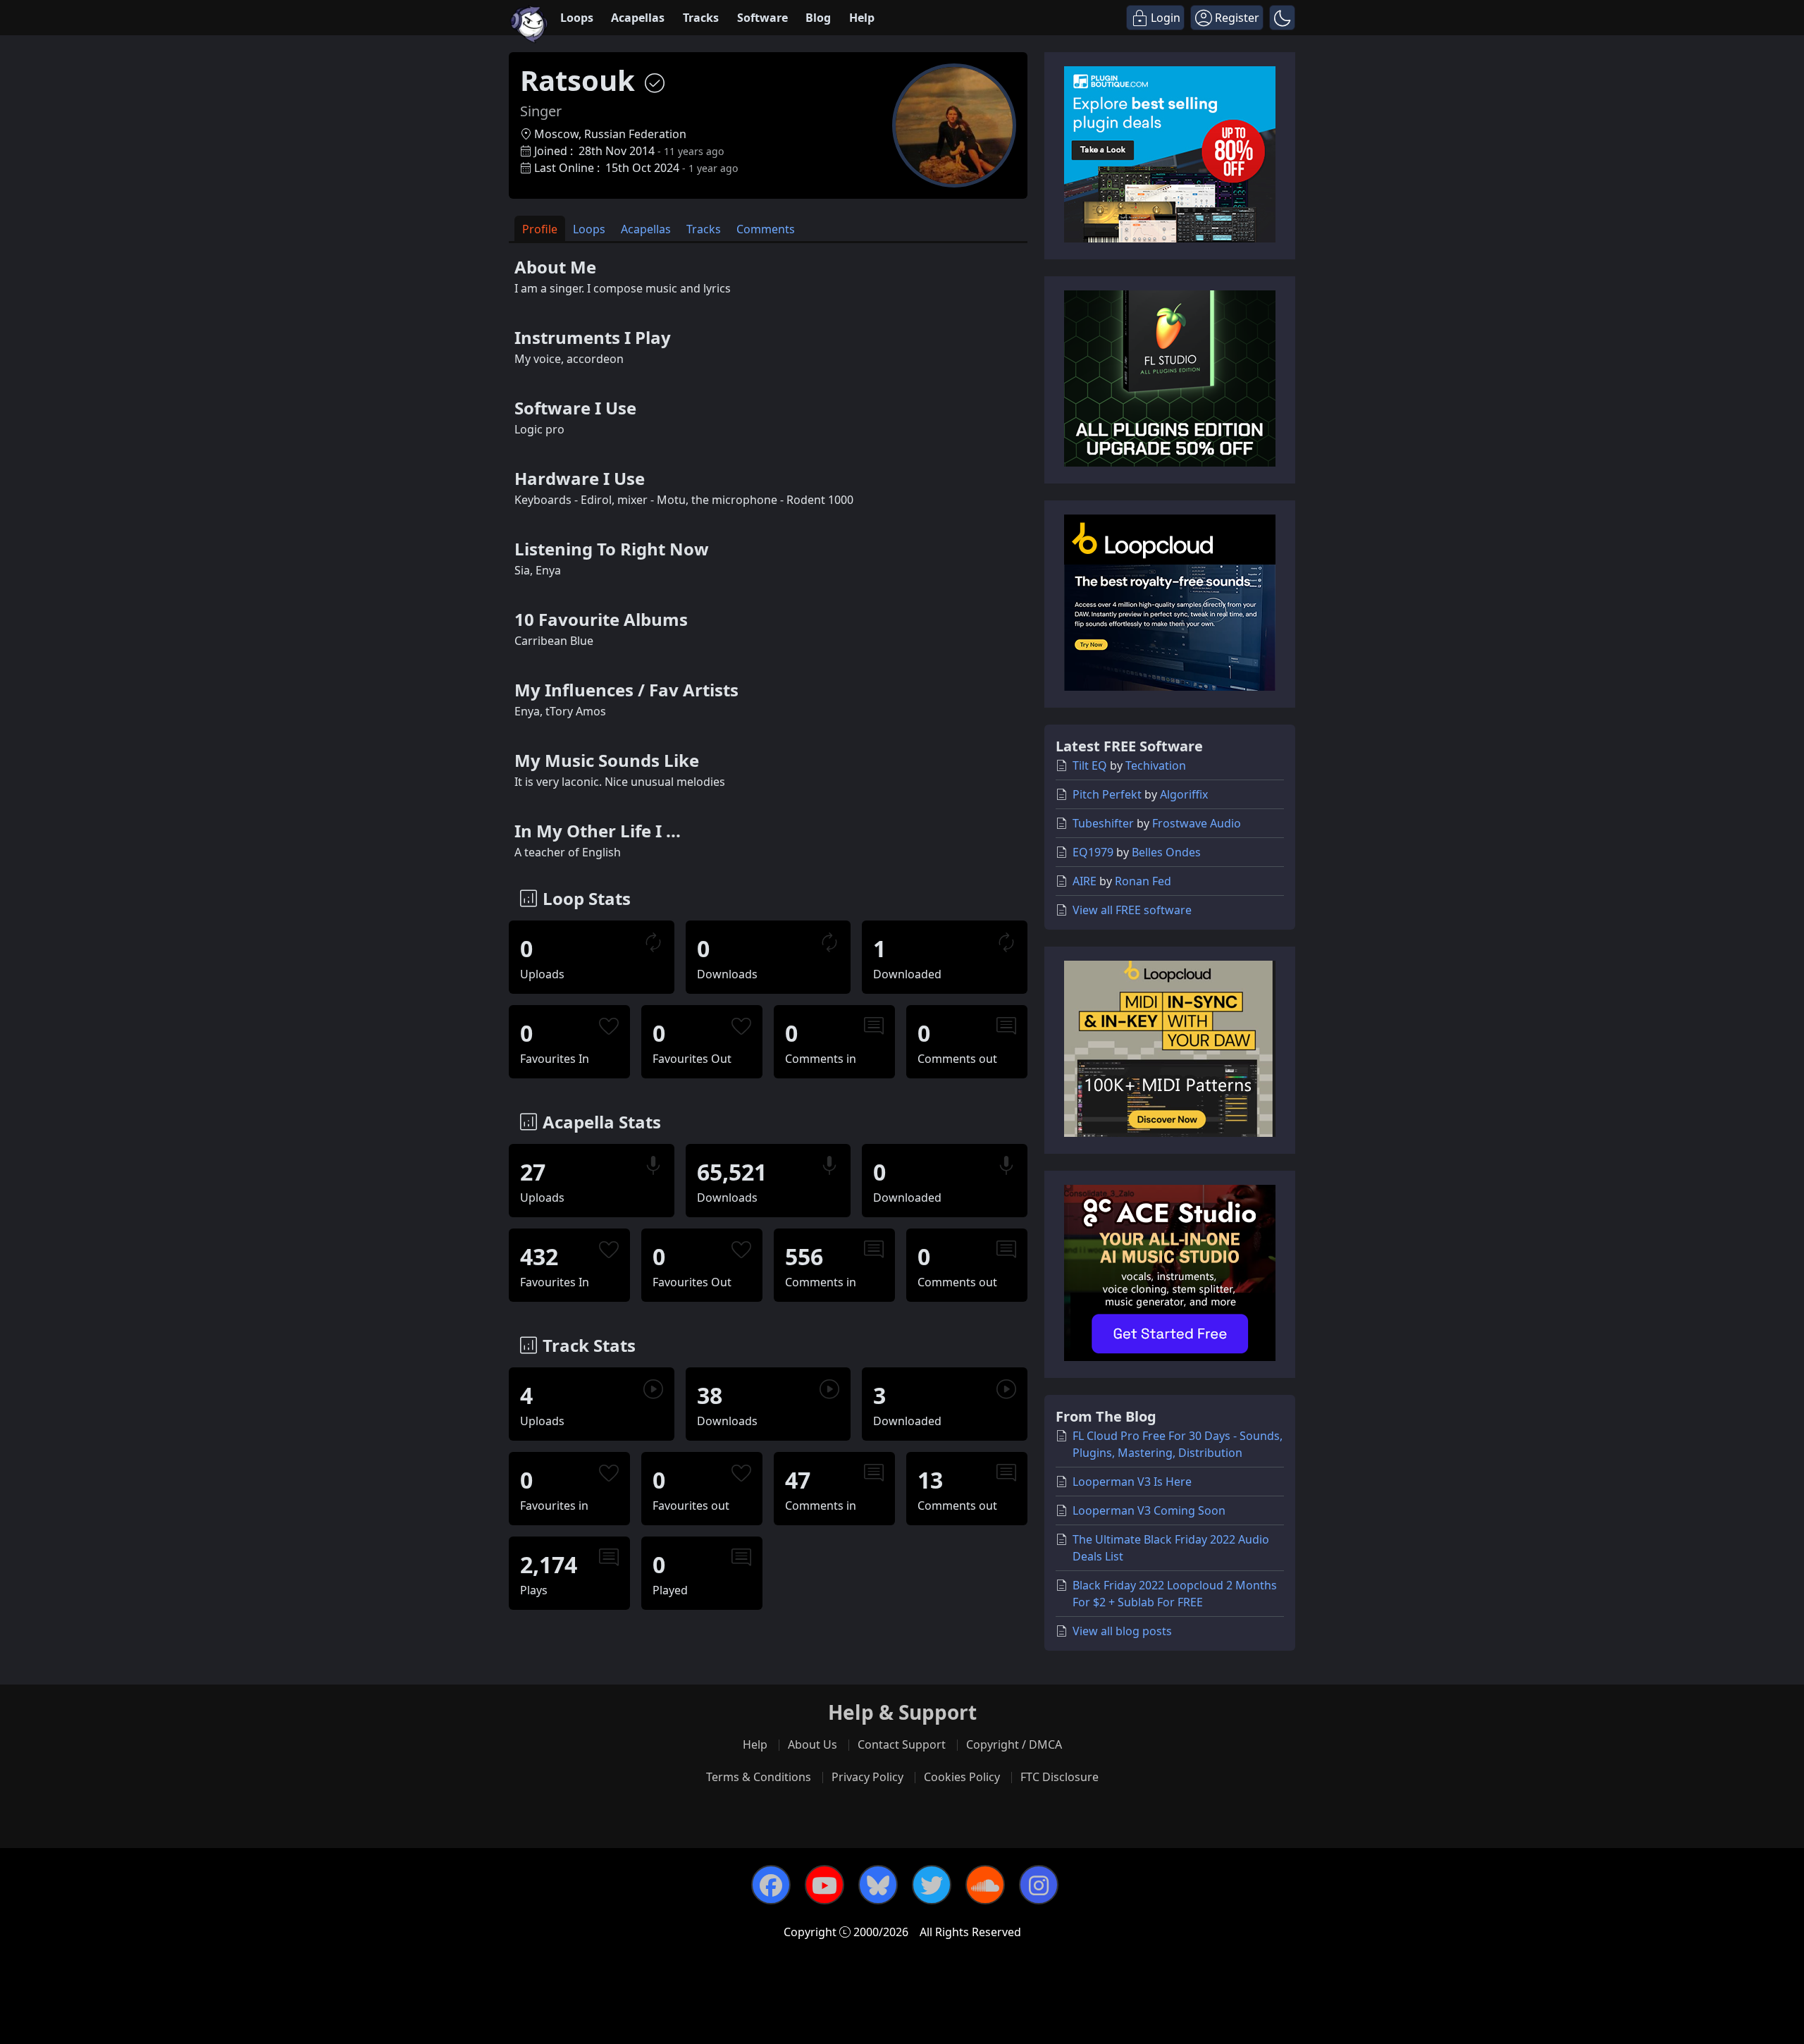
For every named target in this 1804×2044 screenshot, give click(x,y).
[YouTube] (824, 1885)
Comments (766, 229)
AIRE (1085, 881)
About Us (813, 1744)
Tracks (701, 18)
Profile (540, 229)
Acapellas (638, 18)
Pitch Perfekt (1107, 794)
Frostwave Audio (1197, 823)
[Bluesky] (878, 1885)
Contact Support (902, 1744)
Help (862, 18)
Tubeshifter (1103, 823)
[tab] (540, 229)
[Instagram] (1039, 1885)
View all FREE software (1132, 910)
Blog (818, 18)
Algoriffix (1184, 794)
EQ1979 (1093, 852)
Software (762, 18)
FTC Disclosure (1059, 1777)
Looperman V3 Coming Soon (1149, 1510)
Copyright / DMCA (1014, 1744)
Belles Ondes (1166, 852)
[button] (1282, 18)
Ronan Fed (1143, 881)
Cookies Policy (962, 1777)
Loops (577, 18)
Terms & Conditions (759, 1777)
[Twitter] (932, 1885)
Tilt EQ (1090, 765)
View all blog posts (1122, 1631)
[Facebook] (771, 1885)
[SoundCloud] (985, 1885)
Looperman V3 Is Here (1132, 1482)
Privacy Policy (867, 1777)
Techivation (1156, 765)
